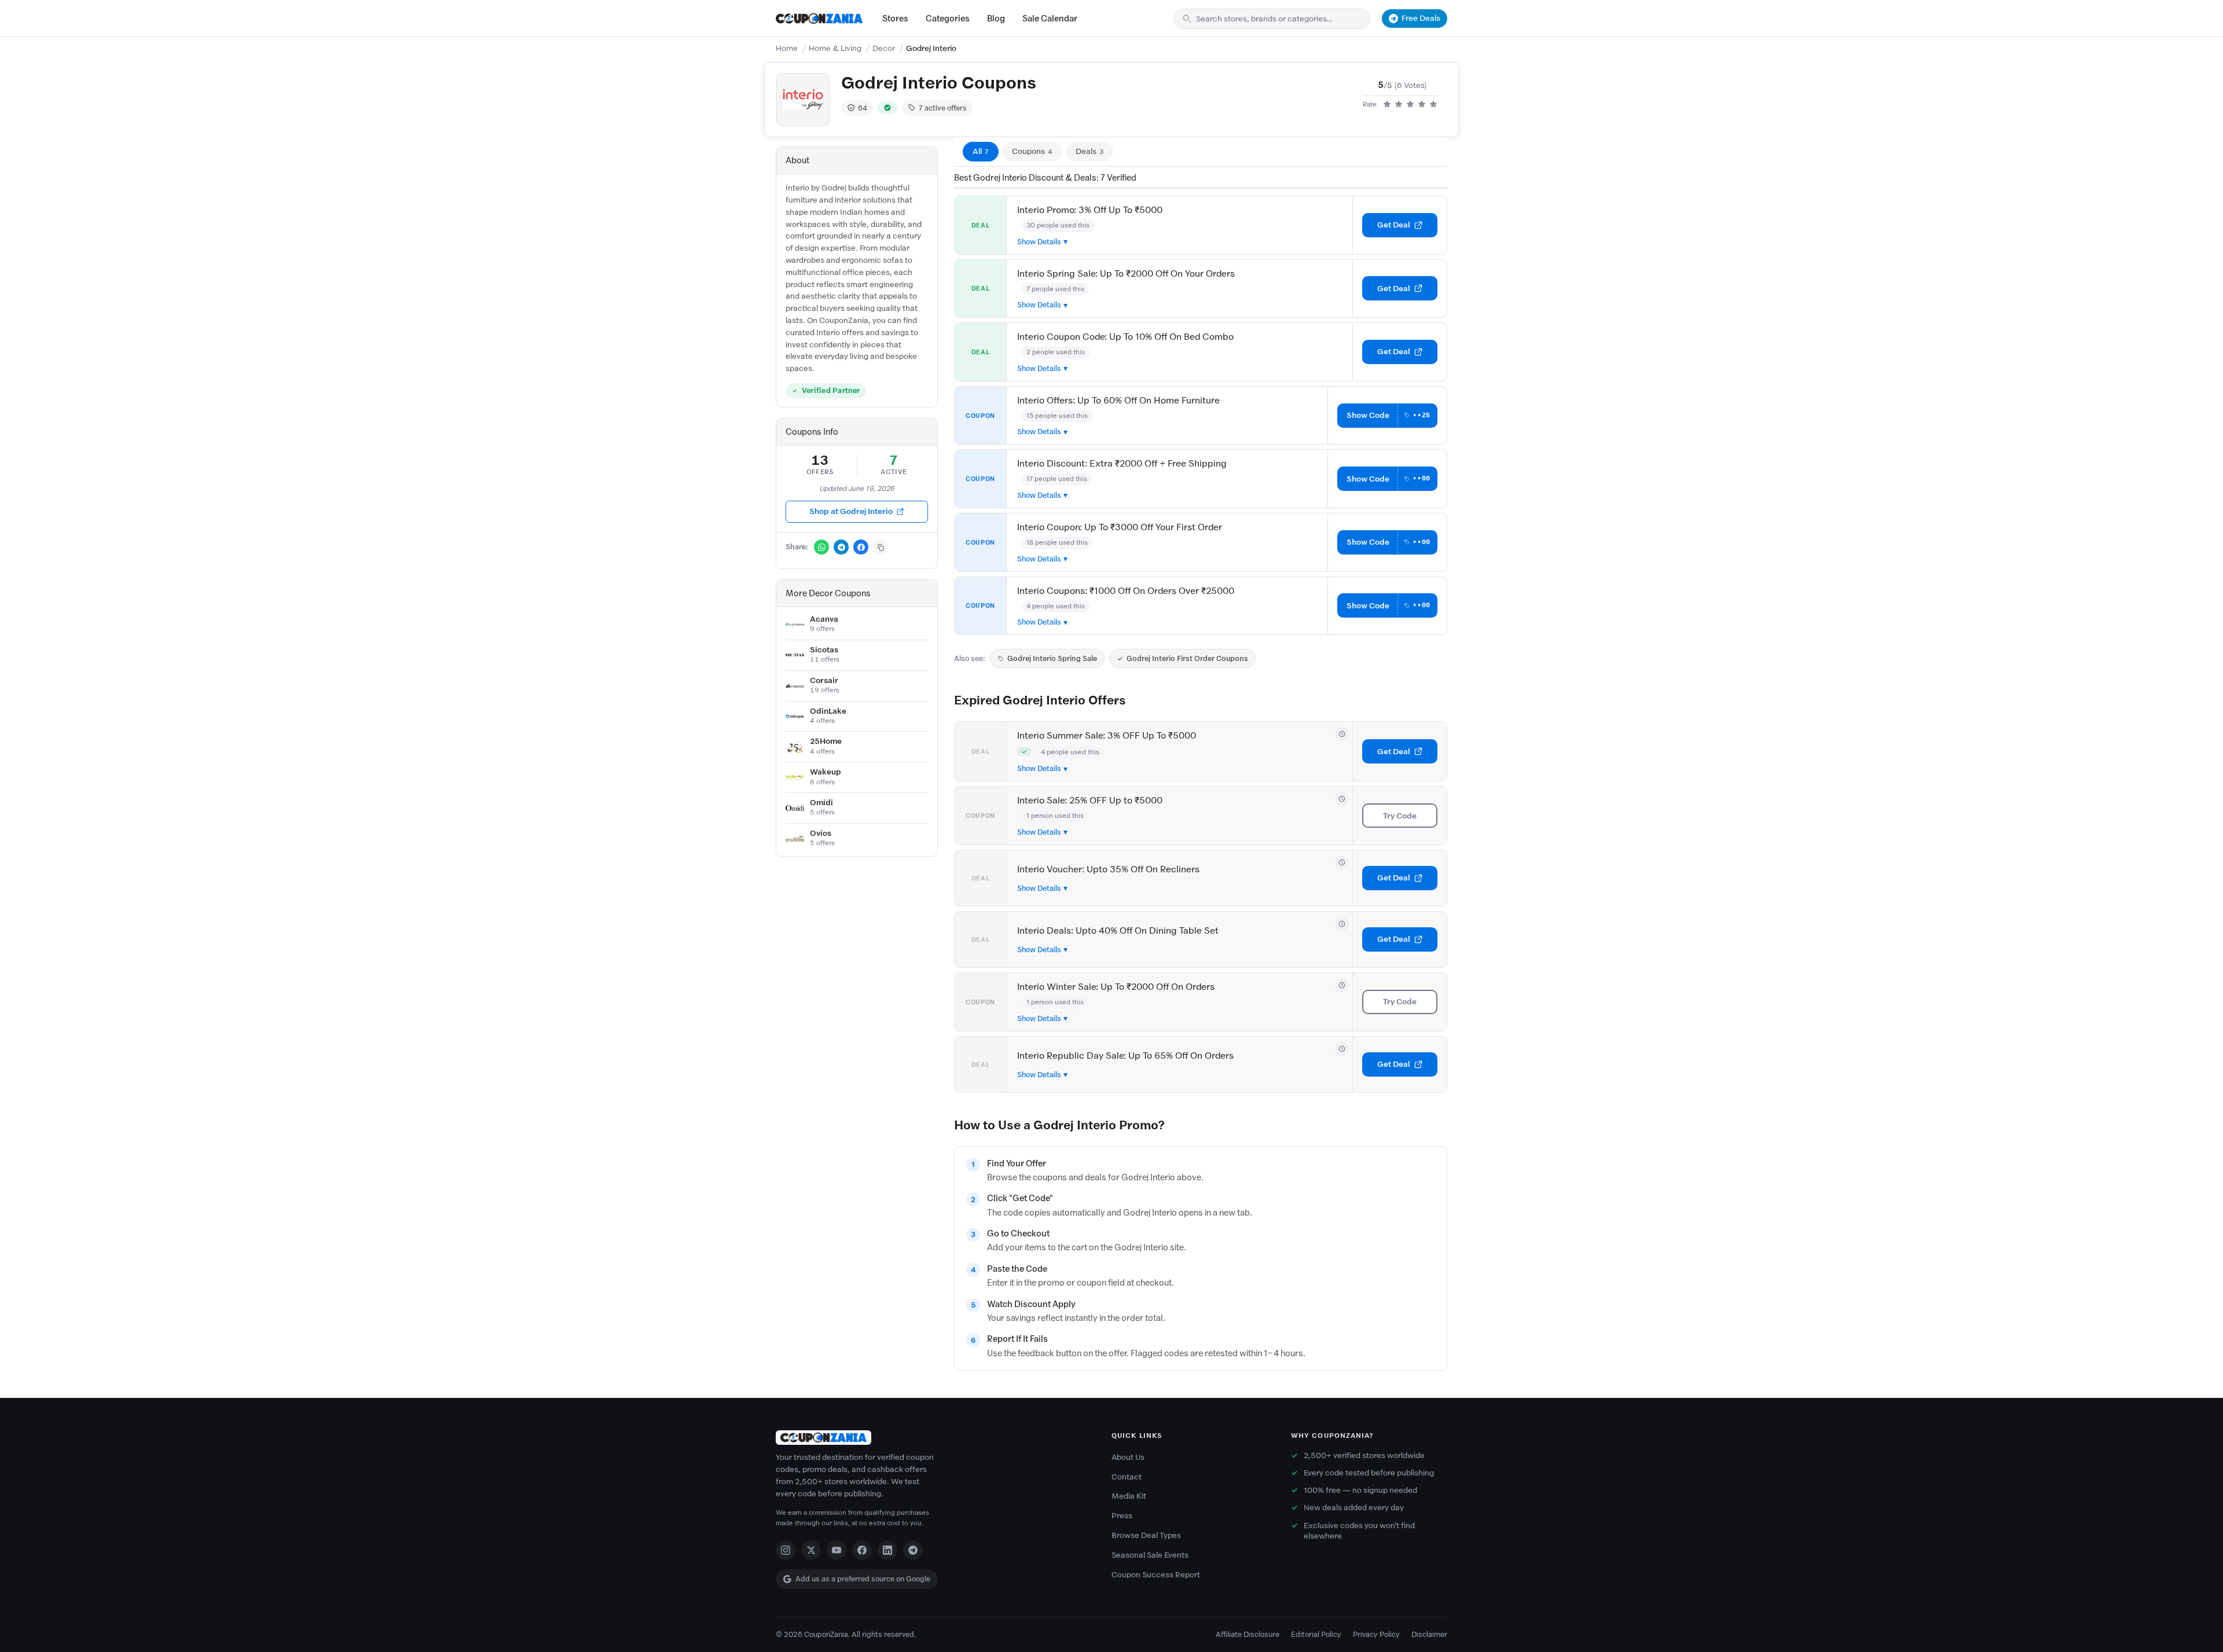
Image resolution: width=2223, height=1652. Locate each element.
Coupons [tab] (1032, 151)
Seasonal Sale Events (1150, 1555)
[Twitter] (811, 1550)
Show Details (1039, 242)
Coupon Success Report (1156, 1575)
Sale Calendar (1050, 19)
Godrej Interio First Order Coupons (1187, 658)
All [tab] (981, 151)
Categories (948, 19)
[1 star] (1387, 105)
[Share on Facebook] (861, 547)
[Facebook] (862, 1550)
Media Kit (1129, 1496)
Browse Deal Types (1146, 1535)
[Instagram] (786, 1550)
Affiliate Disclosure (1248, 1634)
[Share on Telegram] (841, 547)
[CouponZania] (932, 1438)
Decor (884, 48)
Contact (1127, 1477)
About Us (1128, 1457)
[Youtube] (837, 1550)
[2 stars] (1399, 105)
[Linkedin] (887, 1550)
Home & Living (835, 48)
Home (787, 48)
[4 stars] (1422, 105)
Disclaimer (1429, 1634)
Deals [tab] (1090, 151)
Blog (996, 19)
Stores (895, 19)
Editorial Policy (1316, 1634)
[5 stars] (1433, 105)
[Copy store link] (881, 547)
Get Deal (1394, 225)
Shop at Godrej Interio (851, 511)
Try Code (1400, 816)
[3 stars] (1410, 105)
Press (1122, 1516)
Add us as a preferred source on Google (863, 1579)
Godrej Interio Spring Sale (1052, 658)
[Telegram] (913, 1550)
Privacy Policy (1376, 1634)
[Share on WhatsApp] (821, 547)
